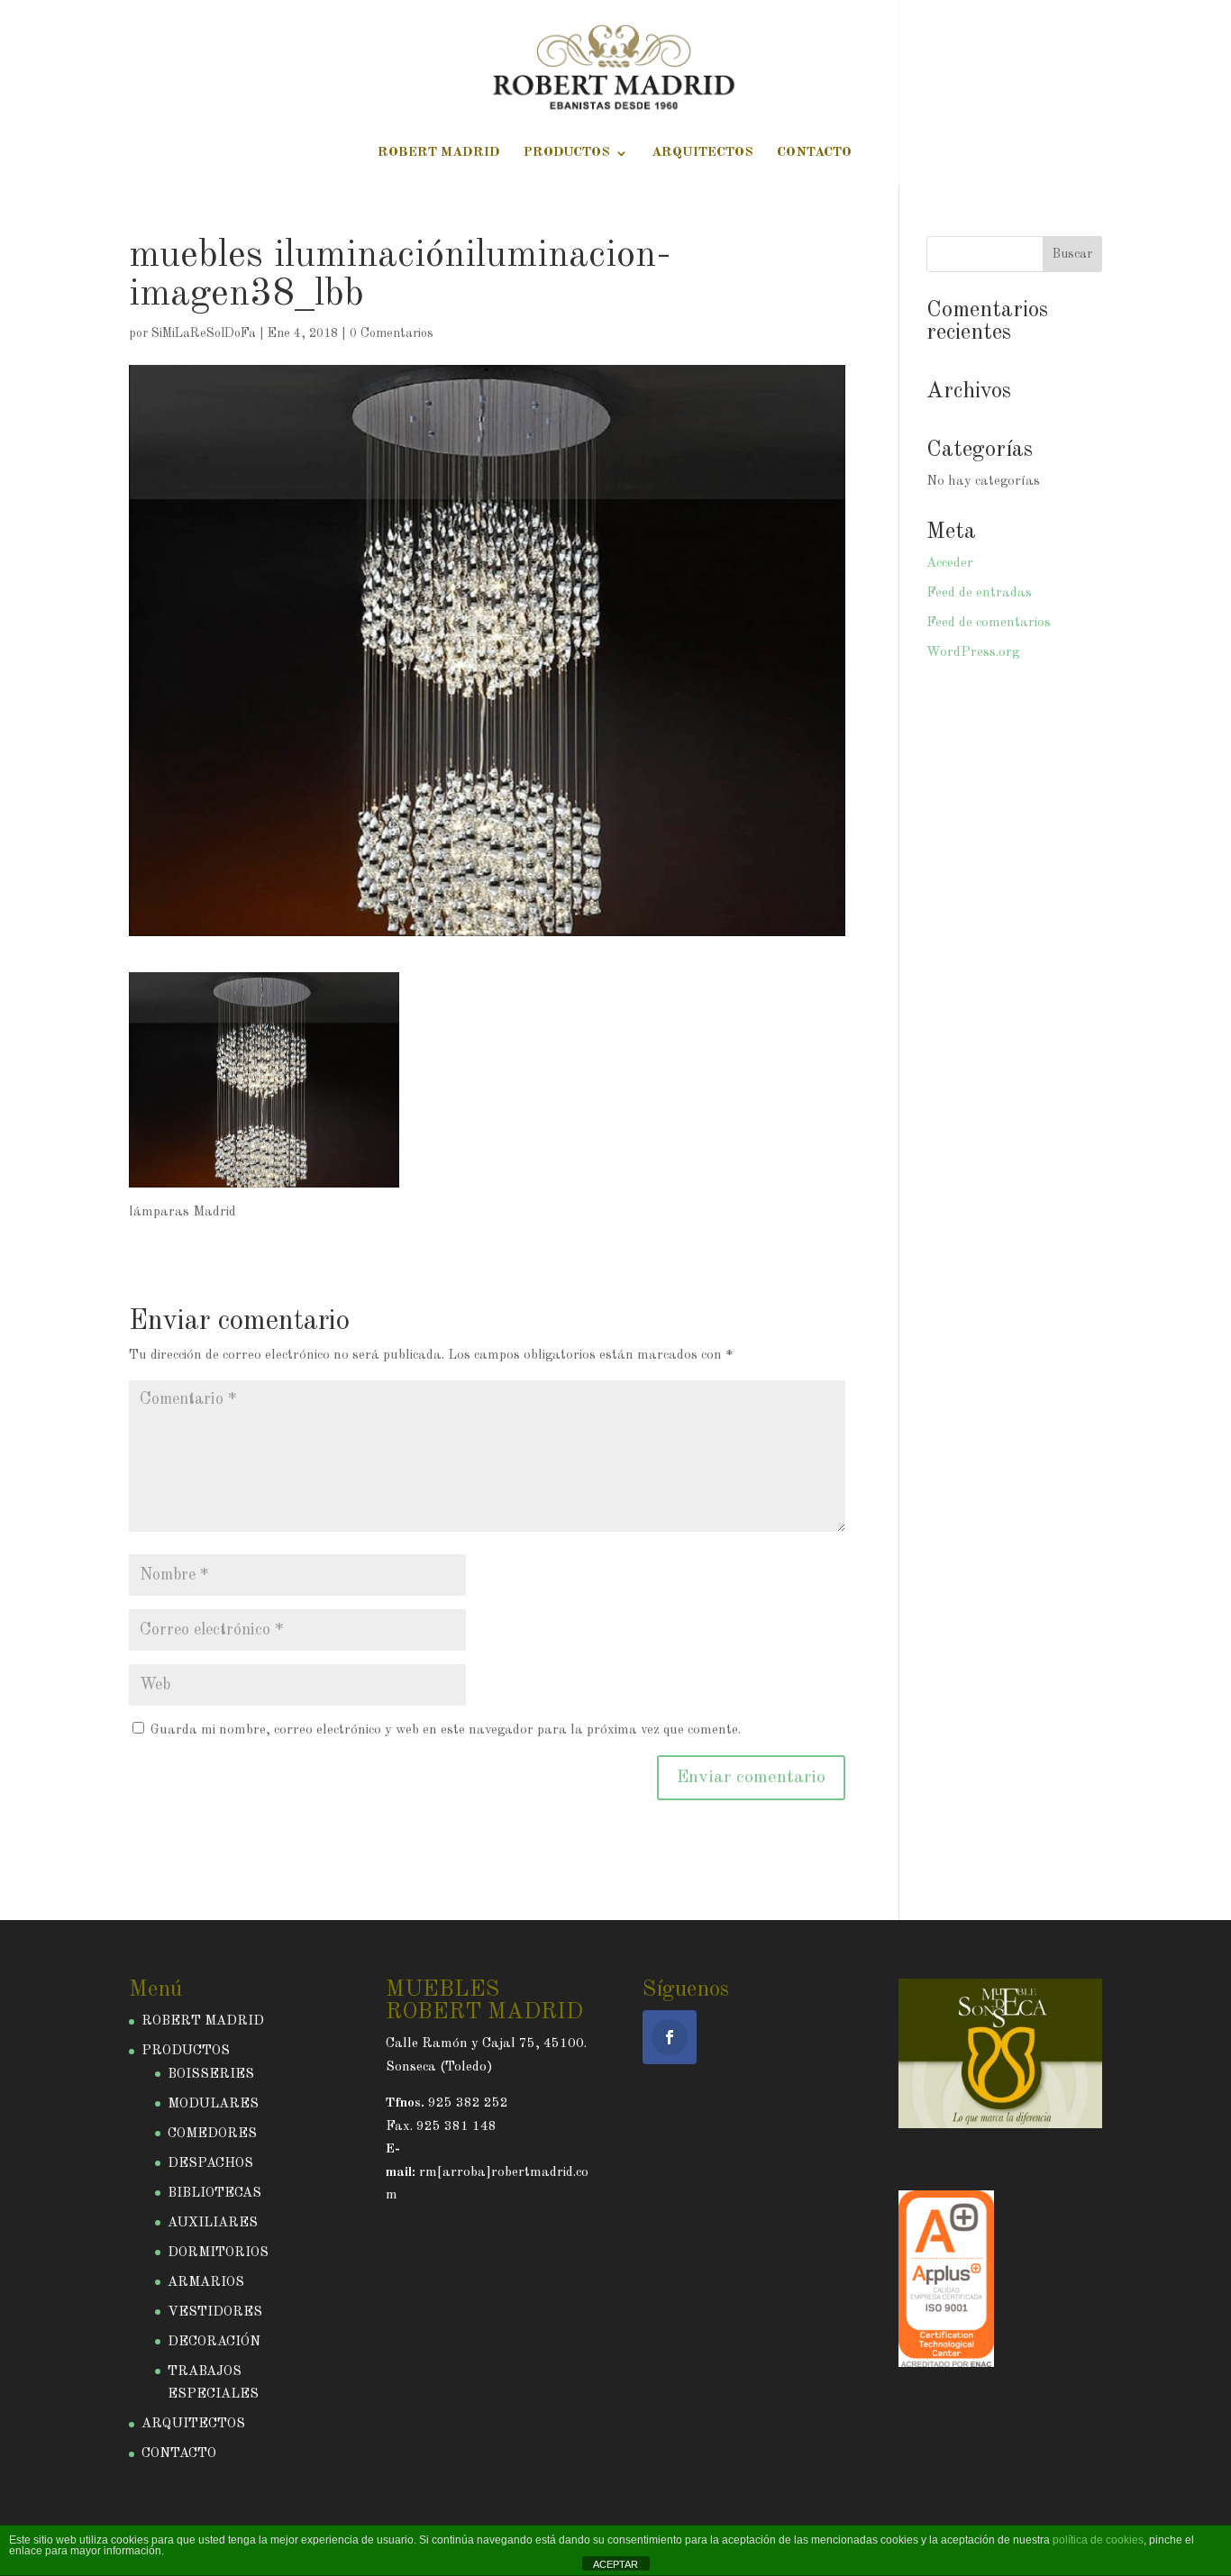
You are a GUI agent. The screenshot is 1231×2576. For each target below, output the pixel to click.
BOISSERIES (211, 2075)
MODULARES (213, 2104)
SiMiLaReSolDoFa (204, 333)
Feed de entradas (979, 593)
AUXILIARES (213, 2223)
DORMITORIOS (218, 2253)
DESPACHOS (210, 2164)
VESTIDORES (215, 2312)
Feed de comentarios (989, 623)
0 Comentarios (392, 333)
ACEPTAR (615, 2564)
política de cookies (1098, 2540)
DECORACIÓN (214, 2342)
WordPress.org (973, 653)
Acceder (950, 564)
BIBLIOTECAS (214, 2194)
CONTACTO (814, 153)
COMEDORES (212, 2134)
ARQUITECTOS (702, 153)
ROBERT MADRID (439, 153)
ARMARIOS (206, 2283)
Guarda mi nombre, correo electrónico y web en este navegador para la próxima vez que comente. (446, 1730)
